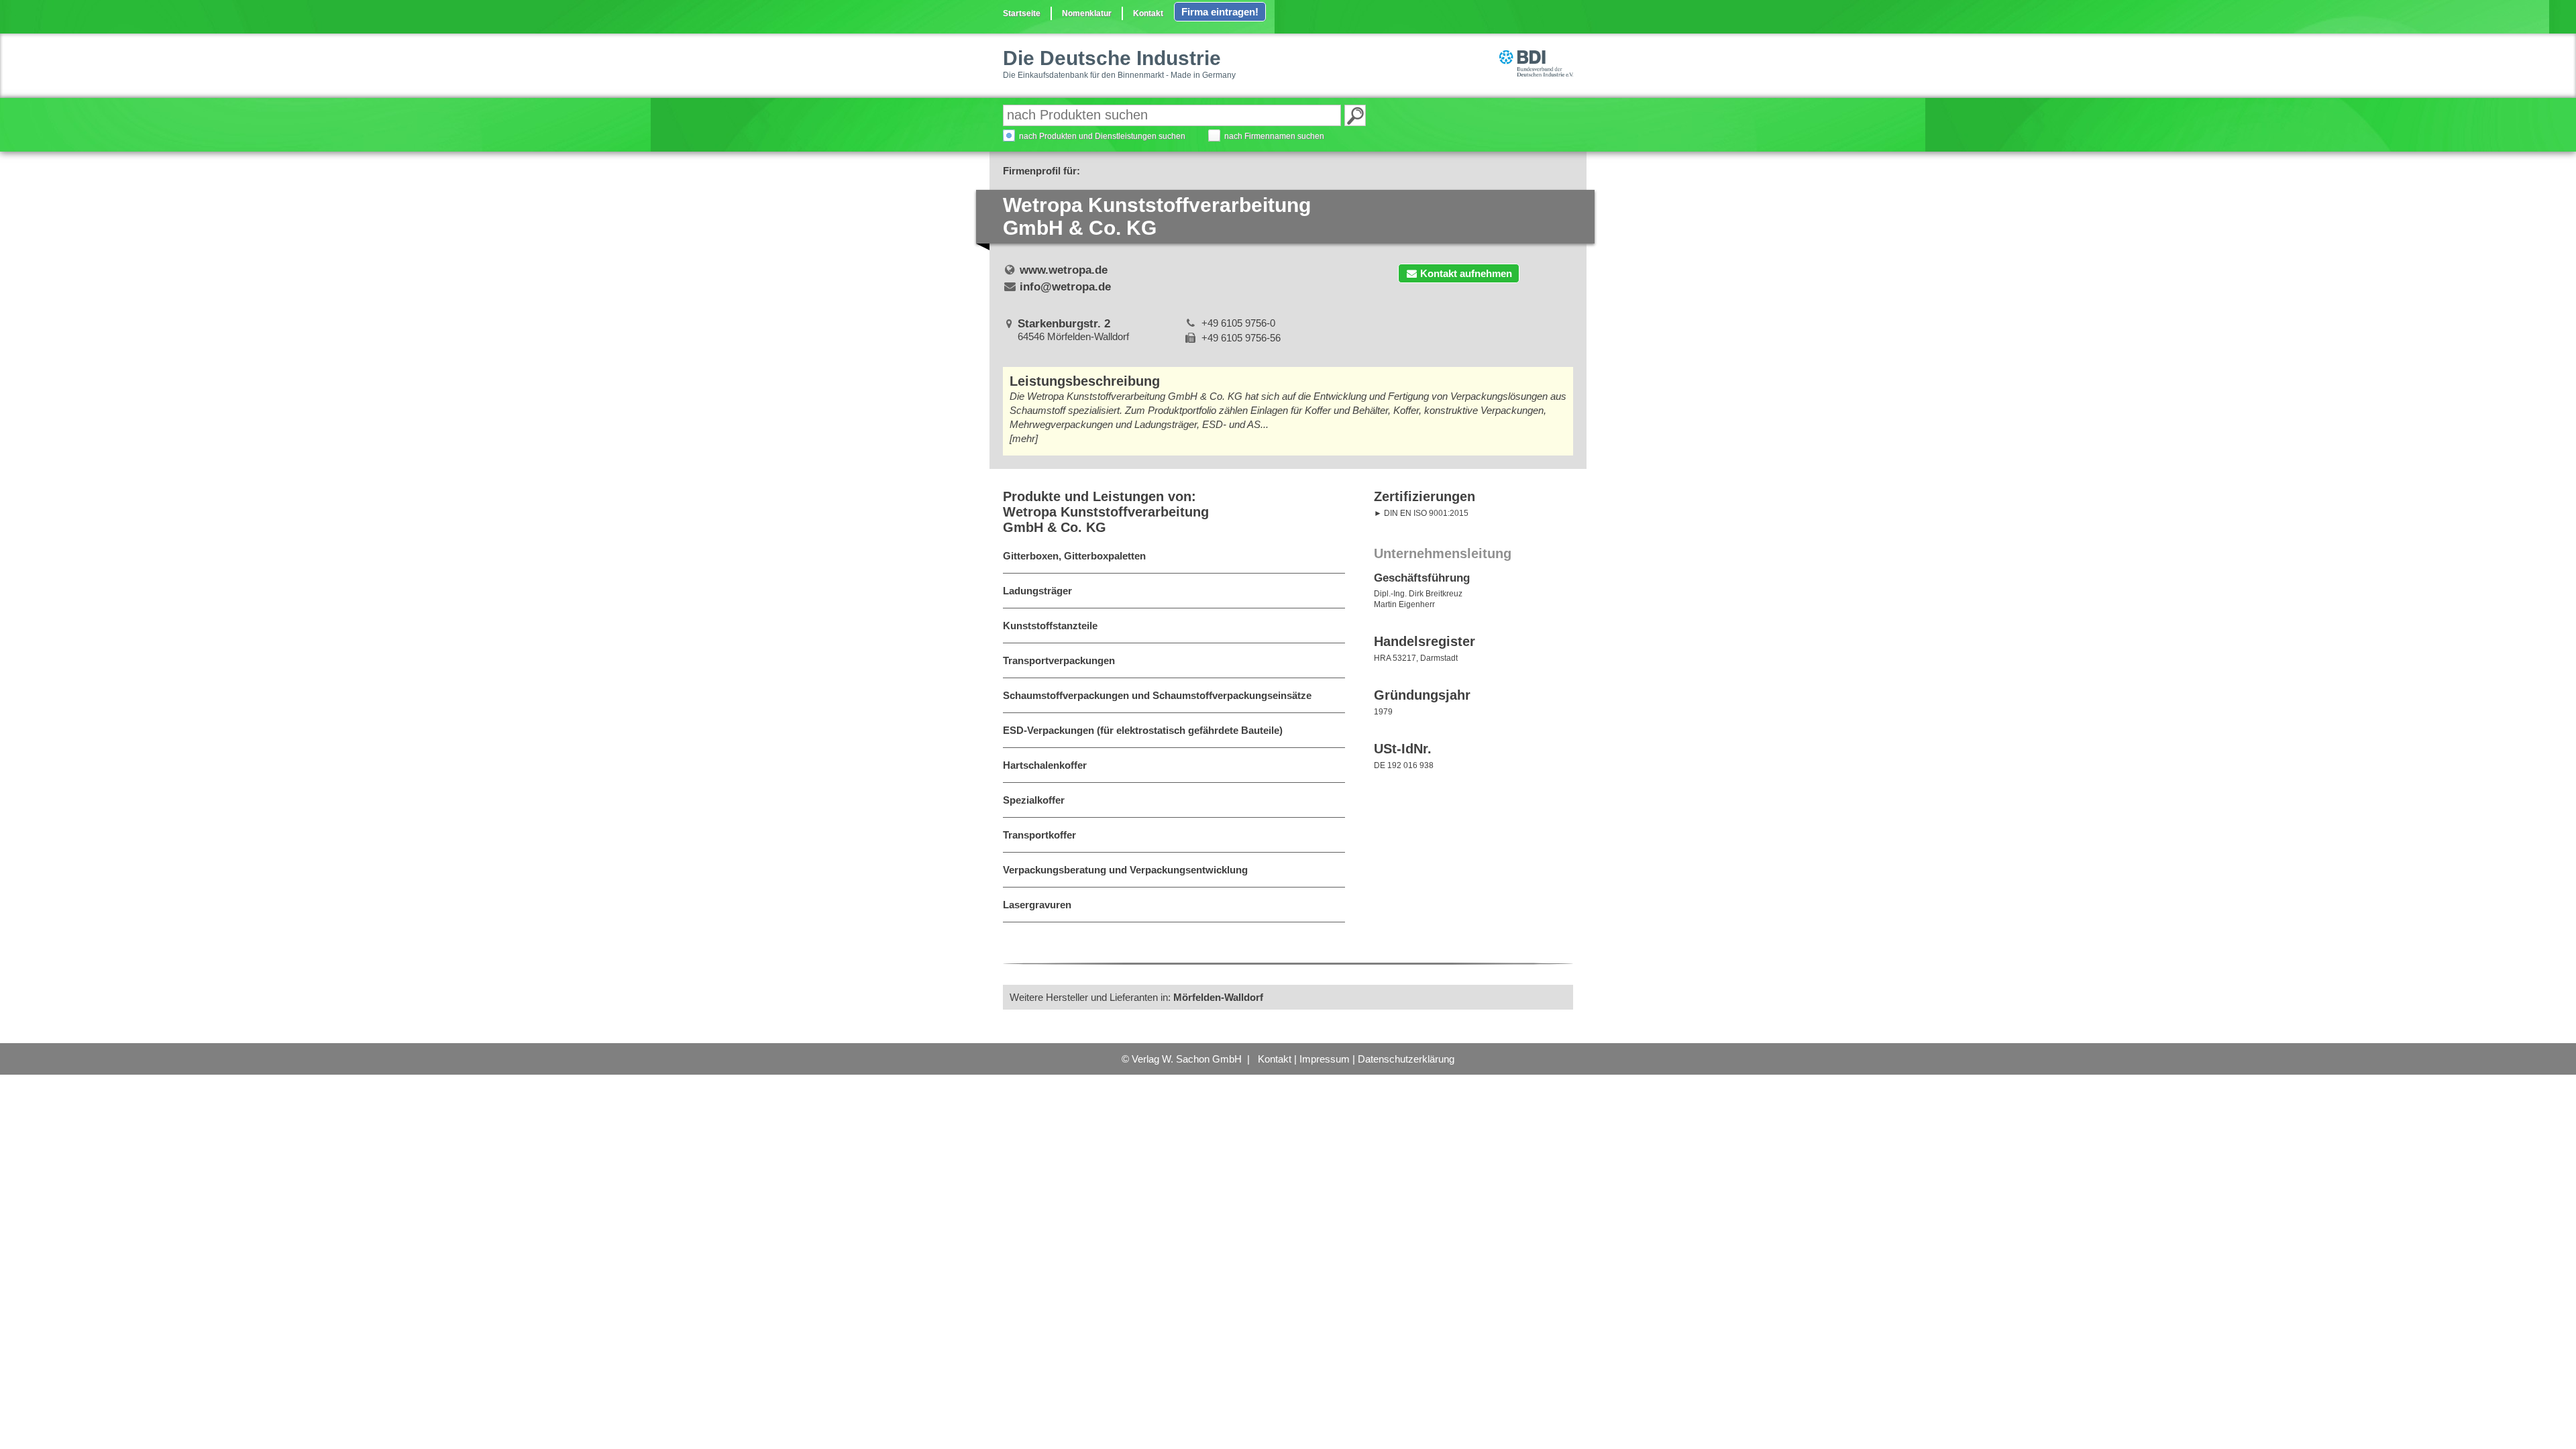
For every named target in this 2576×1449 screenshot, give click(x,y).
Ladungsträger (1037, 591)
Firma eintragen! (1220, 12)
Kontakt (1148, 13)
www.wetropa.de (1064, 270)
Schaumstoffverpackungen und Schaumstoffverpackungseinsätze (1157, 695)
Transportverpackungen (1059, 660)
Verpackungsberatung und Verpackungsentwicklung (1125, 870)
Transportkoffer (1039, 835)
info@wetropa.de (1065, 287)
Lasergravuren (1037, 905)
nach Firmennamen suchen (1274, 136)
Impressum (1325, 1059)
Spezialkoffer (1034, 800)
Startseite (1022, 13)
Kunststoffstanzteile (1050, 626)
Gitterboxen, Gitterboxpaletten (1074, 556)
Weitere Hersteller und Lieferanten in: (1136, 997)
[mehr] (1024, 438)
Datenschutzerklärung (1406, 1059)
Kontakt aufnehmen (1466, 273)
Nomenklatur (1087, 13)
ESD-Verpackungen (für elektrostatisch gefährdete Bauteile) (1143, 730)
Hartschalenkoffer (1045, 765)
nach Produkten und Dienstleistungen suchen (1102, 136)
